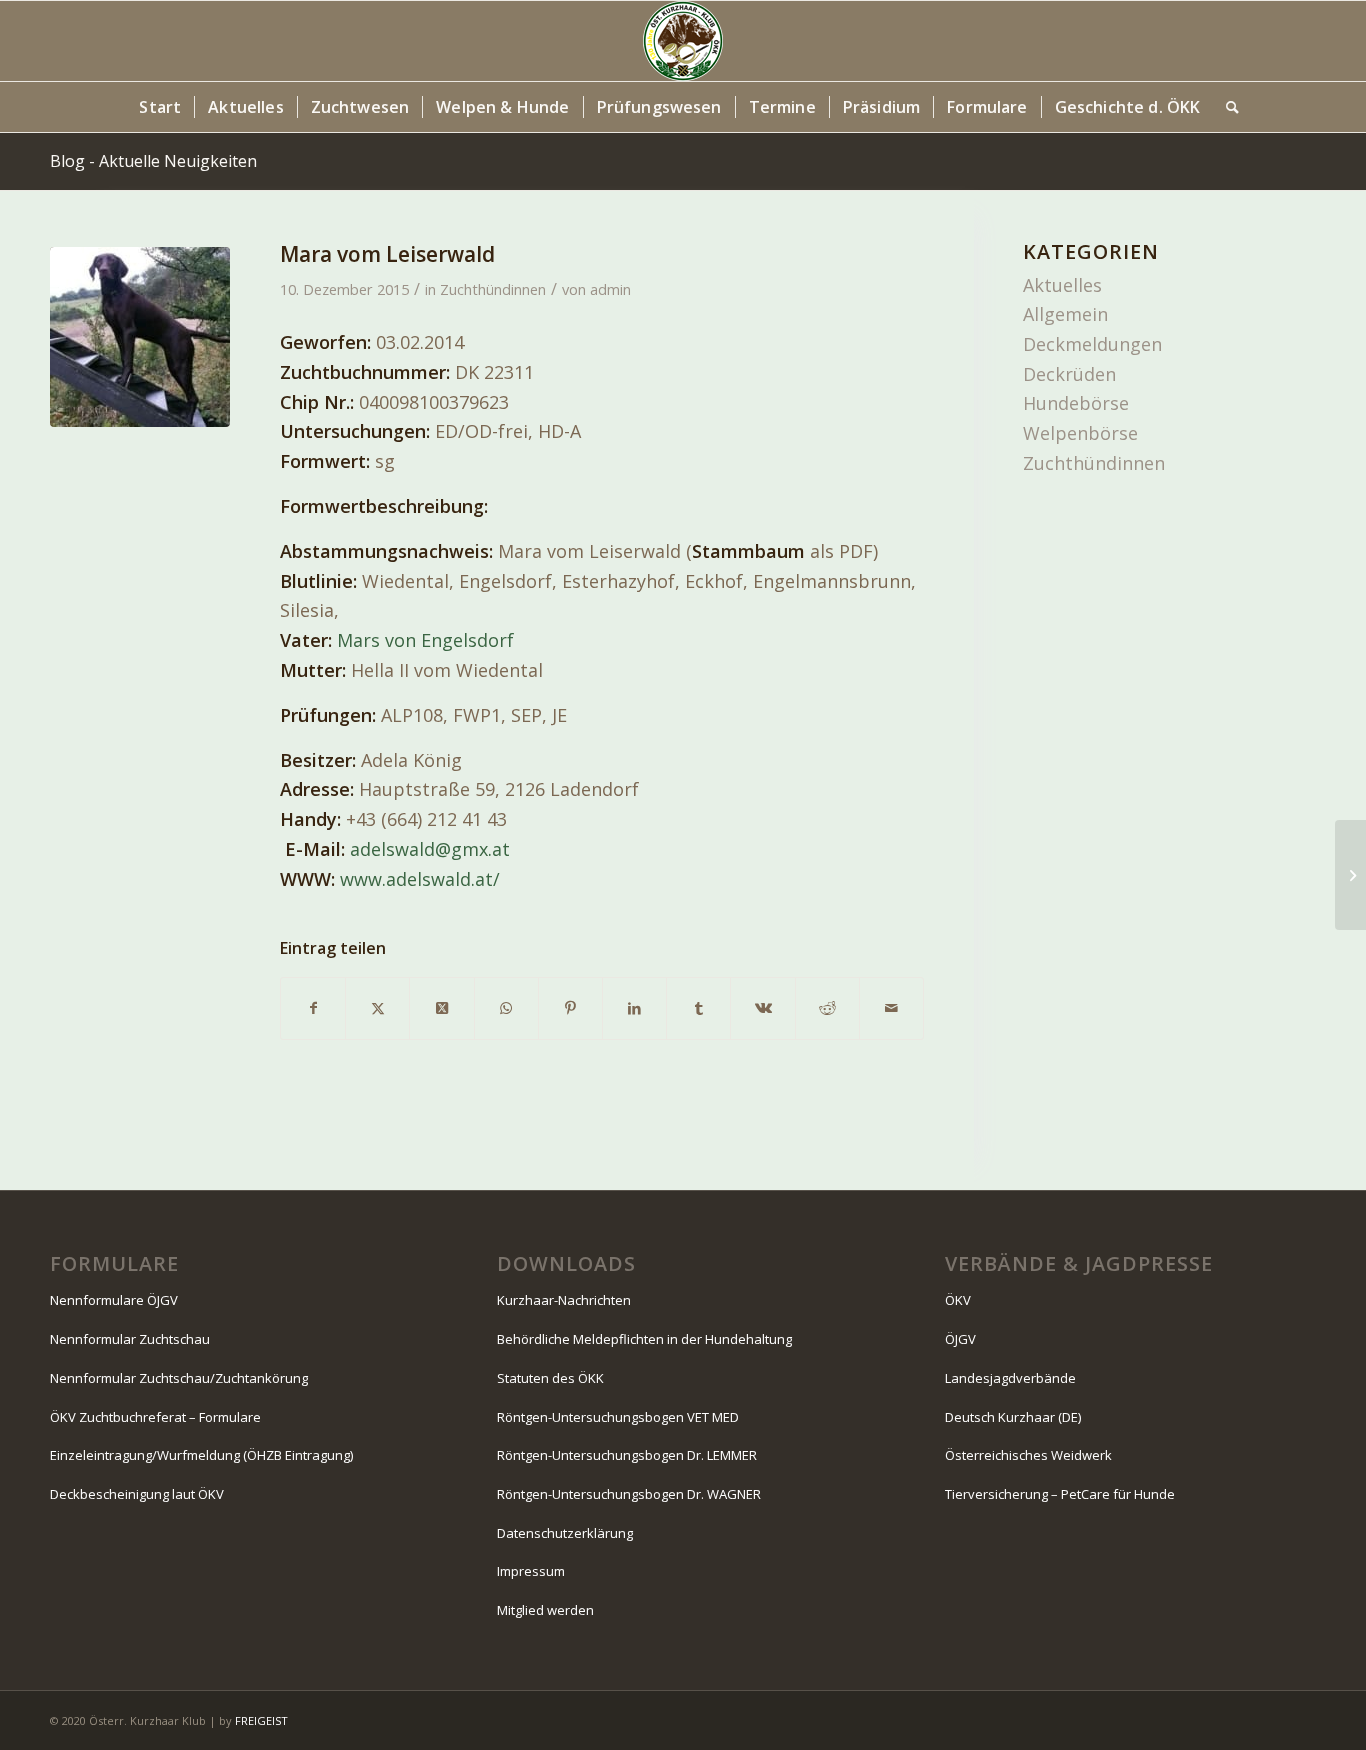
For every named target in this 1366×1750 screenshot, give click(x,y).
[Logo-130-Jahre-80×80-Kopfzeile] (683, 41)
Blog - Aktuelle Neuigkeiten (153, 161)
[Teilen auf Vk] (762, 1008)
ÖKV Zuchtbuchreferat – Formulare (155, 1417)
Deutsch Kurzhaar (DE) (1013, 1417)
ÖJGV (960, 1339)
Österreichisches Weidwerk (1028, 1455)
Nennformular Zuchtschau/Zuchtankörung (179, 1378)
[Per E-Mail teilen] (891, 1008)
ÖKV (958, 1300)
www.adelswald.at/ (420, 879)
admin (610, 289)
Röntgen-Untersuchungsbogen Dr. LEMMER (627, 1455)
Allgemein (1065, 314)
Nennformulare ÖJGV (114, 1300)
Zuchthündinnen (493, 289)
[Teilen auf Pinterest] (570, 1008)
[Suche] (1226, 107)
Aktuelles (1062, 285)
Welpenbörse (1080, 433)
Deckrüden (1069, 374)
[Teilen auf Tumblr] (698, 1008)
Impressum (531, 1571)
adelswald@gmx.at (430, 849)
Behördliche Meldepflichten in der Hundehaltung (644, 1339)
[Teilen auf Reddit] (827, 1008)
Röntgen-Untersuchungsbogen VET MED (618, 1417)
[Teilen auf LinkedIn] (634, 1008)
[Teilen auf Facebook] (313, 1008)
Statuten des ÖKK (550, 1378)
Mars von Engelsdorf (425, 640)
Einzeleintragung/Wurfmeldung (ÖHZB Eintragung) (201, 1455)
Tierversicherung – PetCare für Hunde (1060, 1494)
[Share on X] (441, 1008)
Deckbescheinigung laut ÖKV (137, 1494)
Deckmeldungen (1092, 344)
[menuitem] (160, 107)
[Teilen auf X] (377, 1008)
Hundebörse (1076, 403)
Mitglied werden (545, 1610)
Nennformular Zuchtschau (130, 1339)
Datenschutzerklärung (565, 1533)
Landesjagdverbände (1010, 1378)
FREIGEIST (261, 1720)
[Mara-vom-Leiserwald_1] (140, 337)
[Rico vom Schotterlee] (1350, 875)
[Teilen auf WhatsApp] (506, 1008)
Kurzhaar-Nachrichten (564, 1300)
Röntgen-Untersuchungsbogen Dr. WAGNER (629, 1494)
